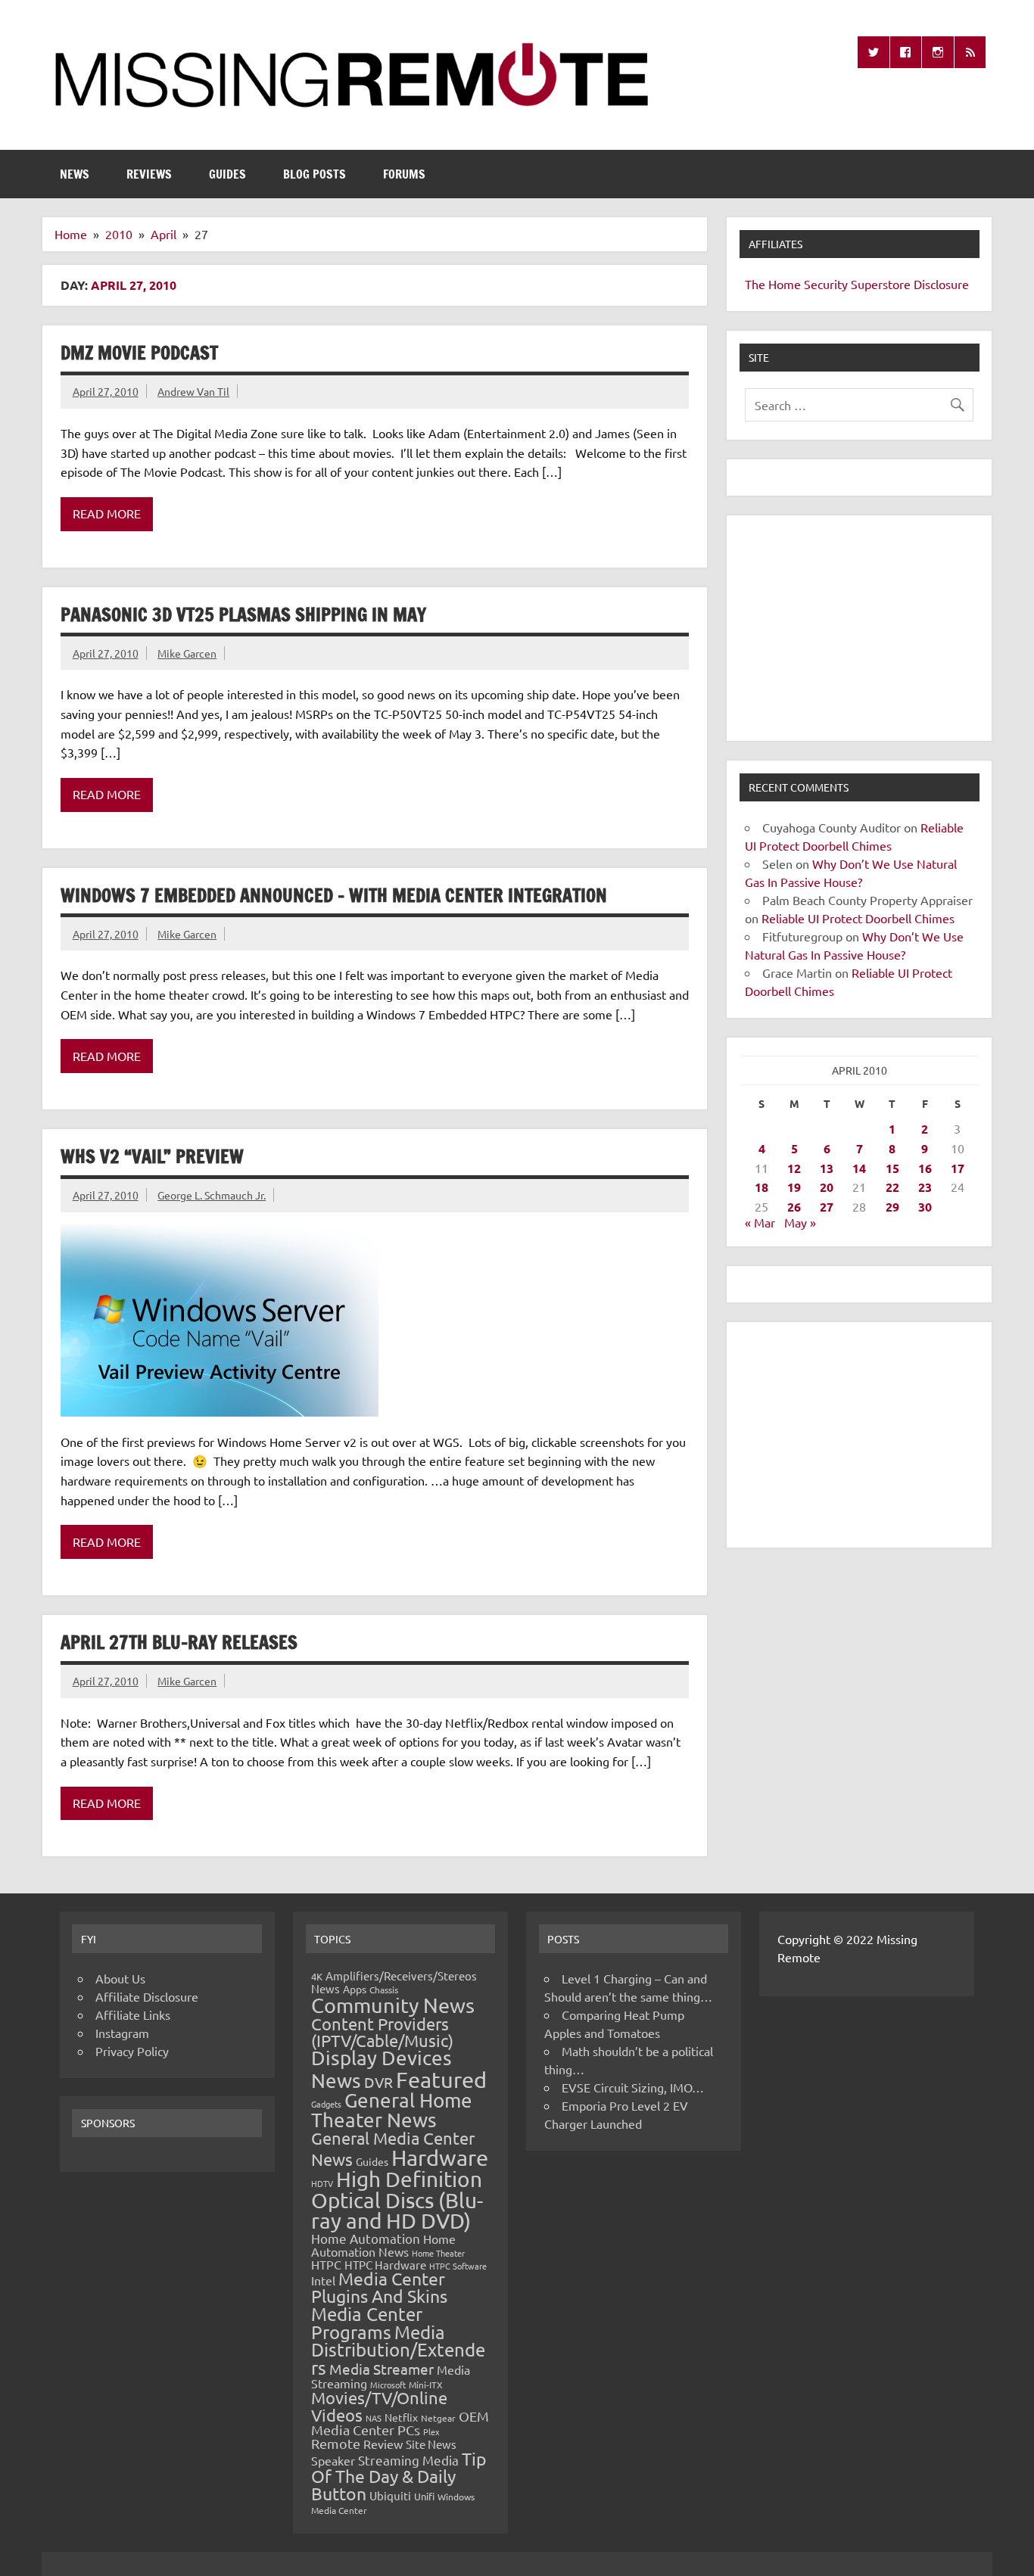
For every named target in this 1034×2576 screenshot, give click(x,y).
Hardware (440, 2158)
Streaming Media (408, 2460)
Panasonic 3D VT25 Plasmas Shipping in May (243, 614)
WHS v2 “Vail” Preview (152, 1156)
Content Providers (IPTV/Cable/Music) (382, 2032)
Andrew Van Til (193, 391)
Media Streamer (382, 2369)
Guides (227, 174)
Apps (355, 1989)
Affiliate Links (133, 2014)
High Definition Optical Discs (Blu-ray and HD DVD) (397, 2200)
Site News (431, 2444)
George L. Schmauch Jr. (212, 1195)
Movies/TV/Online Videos (379, 2406)
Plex (431, 2431)
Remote (336, 2443)
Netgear (438, 2418)
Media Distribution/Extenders (398, 2350)
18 (761, 1187)
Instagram (122, 2033)
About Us (120, 1978)
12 (794, 1168)
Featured (441, 2080)
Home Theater (438, 2253)
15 (892, 1168)
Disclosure (941, 284)
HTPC (326, 2264)
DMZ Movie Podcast (139, 353)
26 (794, 1207)
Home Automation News (383, 2245)
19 (794, 1187)
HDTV (322, 2183)
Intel (323, 2280)
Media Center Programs (367, 2323)
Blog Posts (315, 174)
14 (859, 1168)
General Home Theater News (392, 2110)
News (75, 174)
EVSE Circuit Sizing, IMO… (633, 2087)
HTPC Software (458, 2266)
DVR (378, 2082)
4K (317, 1976)
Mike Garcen (187, 653)
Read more (107, 513)
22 (892, 1187)
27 (827, 1207)
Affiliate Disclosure (147, 1996)
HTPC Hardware (385, 2265)
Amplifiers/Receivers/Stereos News (394, 1982)
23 (925, 1187)
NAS (374, 2418)
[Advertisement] (859, 628)
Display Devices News (382, 2069)
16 (925, 1168)
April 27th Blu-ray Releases (179, 1642)
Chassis (384, 1990)
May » (800, 1222)
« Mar (760, 1222)
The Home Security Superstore (828, 284)
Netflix (401, 2417)
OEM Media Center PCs (400, 2423)
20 (827, 1187)
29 (892, 1207)
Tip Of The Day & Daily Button (399, 2476)
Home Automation (366, 2238)
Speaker (333, 2460)
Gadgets (326, 2104)
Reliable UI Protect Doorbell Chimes (858, 918)
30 (925, 1207)
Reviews (149, 174)
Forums (404, 174)
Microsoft (388, 2385)
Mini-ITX (426, 2385)
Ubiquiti (390, 2495)
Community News (393, 2005)
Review (383, 2444)
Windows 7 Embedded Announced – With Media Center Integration (334, 895)
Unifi (424, 2496)
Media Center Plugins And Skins (379, 2287)
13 (827, 1168)
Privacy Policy (132, 2051)
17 (958, 1168)
